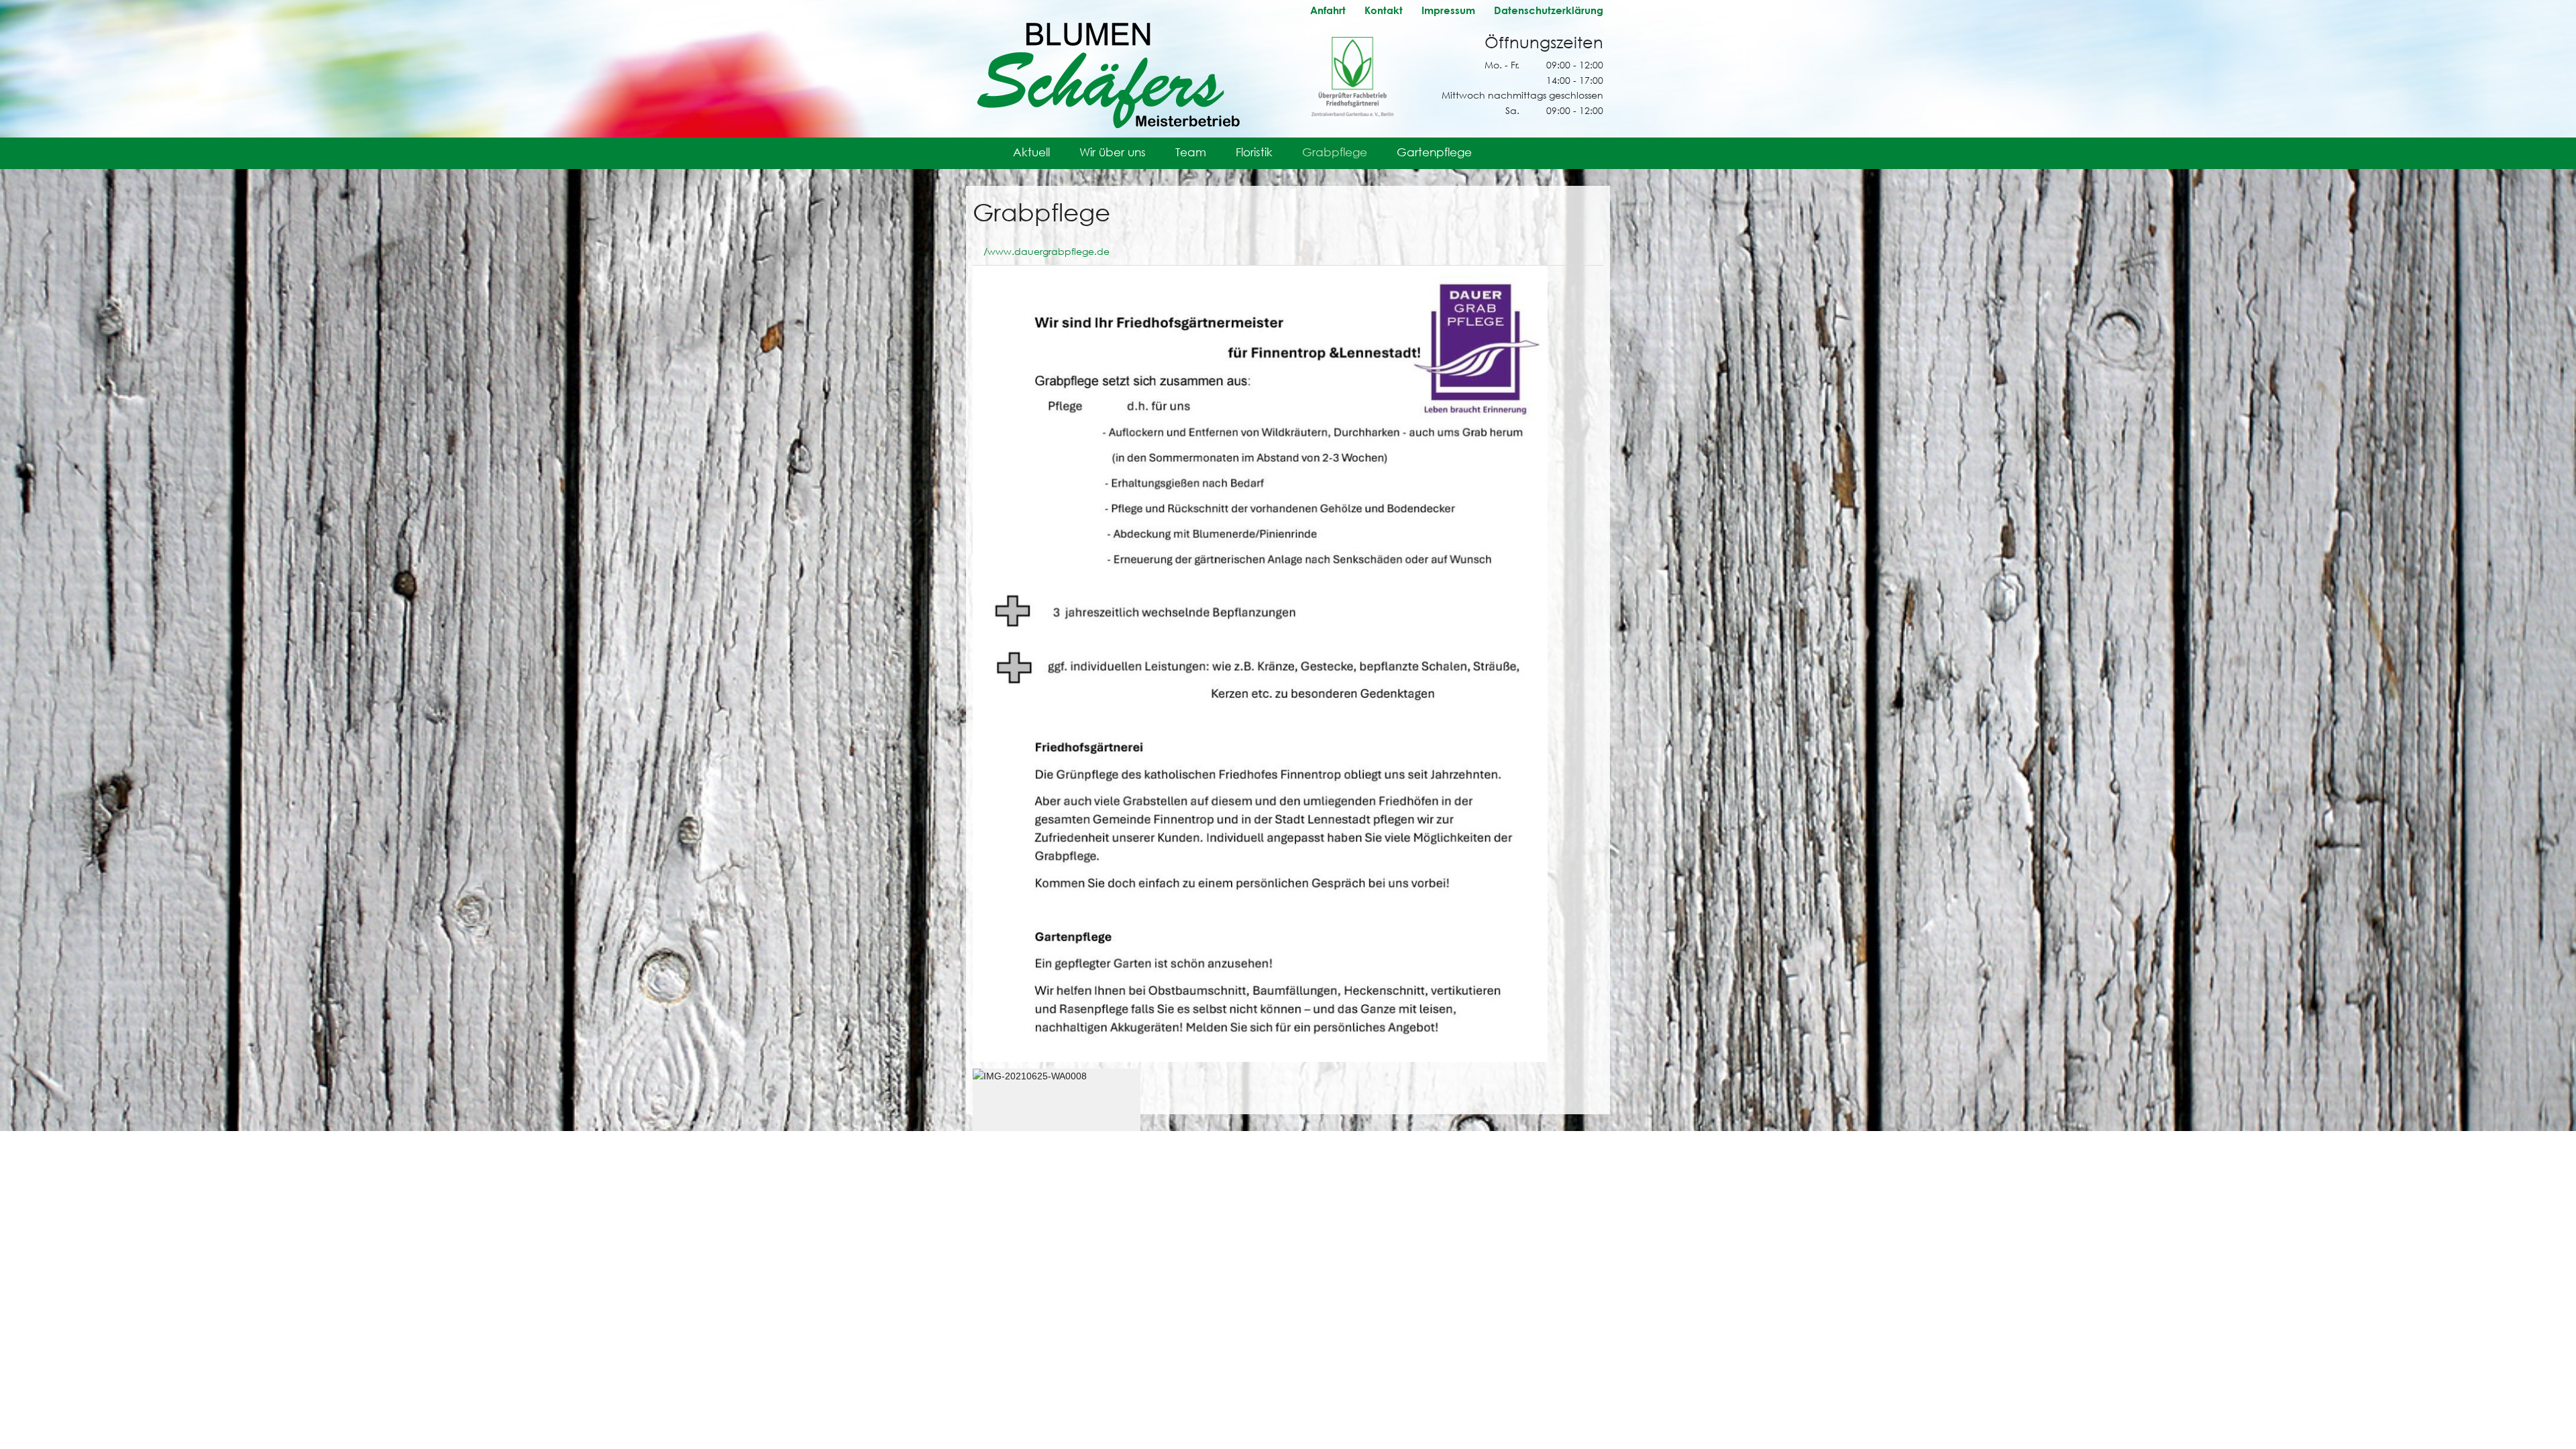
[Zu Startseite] (1107, 73)
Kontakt (1384, 10)
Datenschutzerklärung (1549, 10)
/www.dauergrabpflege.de (1046, 251)
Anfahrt (1328, 10)
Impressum (1448, 10)
